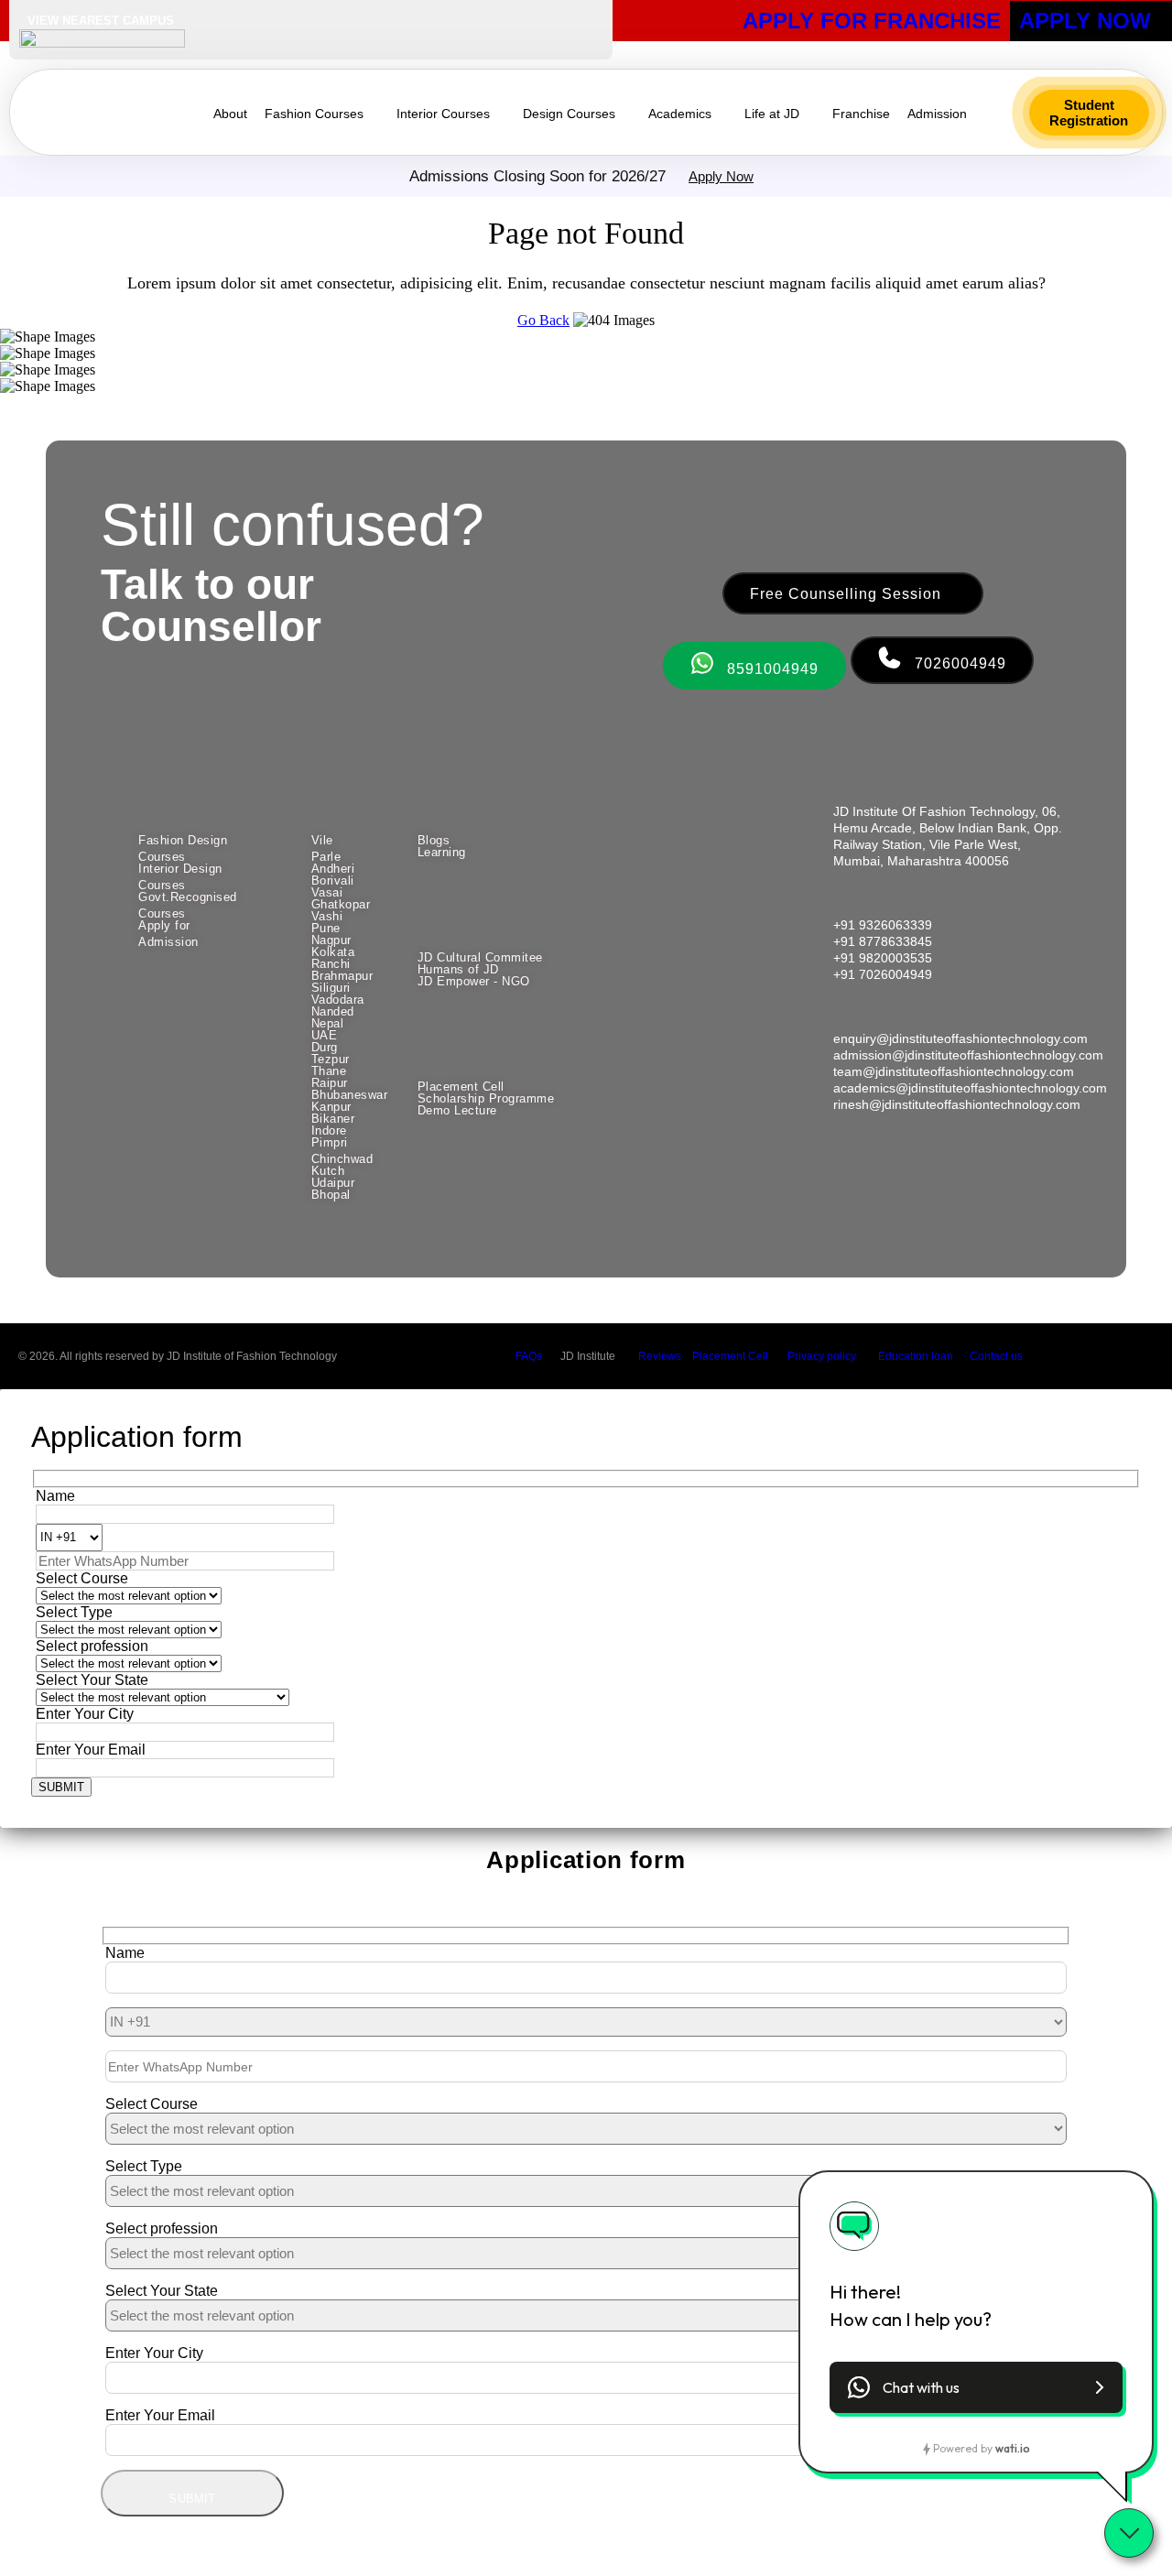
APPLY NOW (1085, 21)
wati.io (1012, 2448)
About (230, 114)
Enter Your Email (91, 1750)
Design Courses (569, 114)
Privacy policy (822, 1356)
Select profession (92, 1646)
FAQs (529, 1356)
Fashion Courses (314, 114)
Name (55, 1496)
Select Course (82, 1578)
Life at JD (772, 114)
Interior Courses (443, 114)
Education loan (916, 1356)
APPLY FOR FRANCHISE (872, 21)
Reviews (660, 1356)
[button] (1089, 113)
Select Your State (92, 1680)
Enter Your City (85, 1714)
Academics (680, 114)
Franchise (861, 114)
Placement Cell (730, 1356)
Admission (937, 114)
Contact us (996, 1356)
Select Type (74, 1612)
